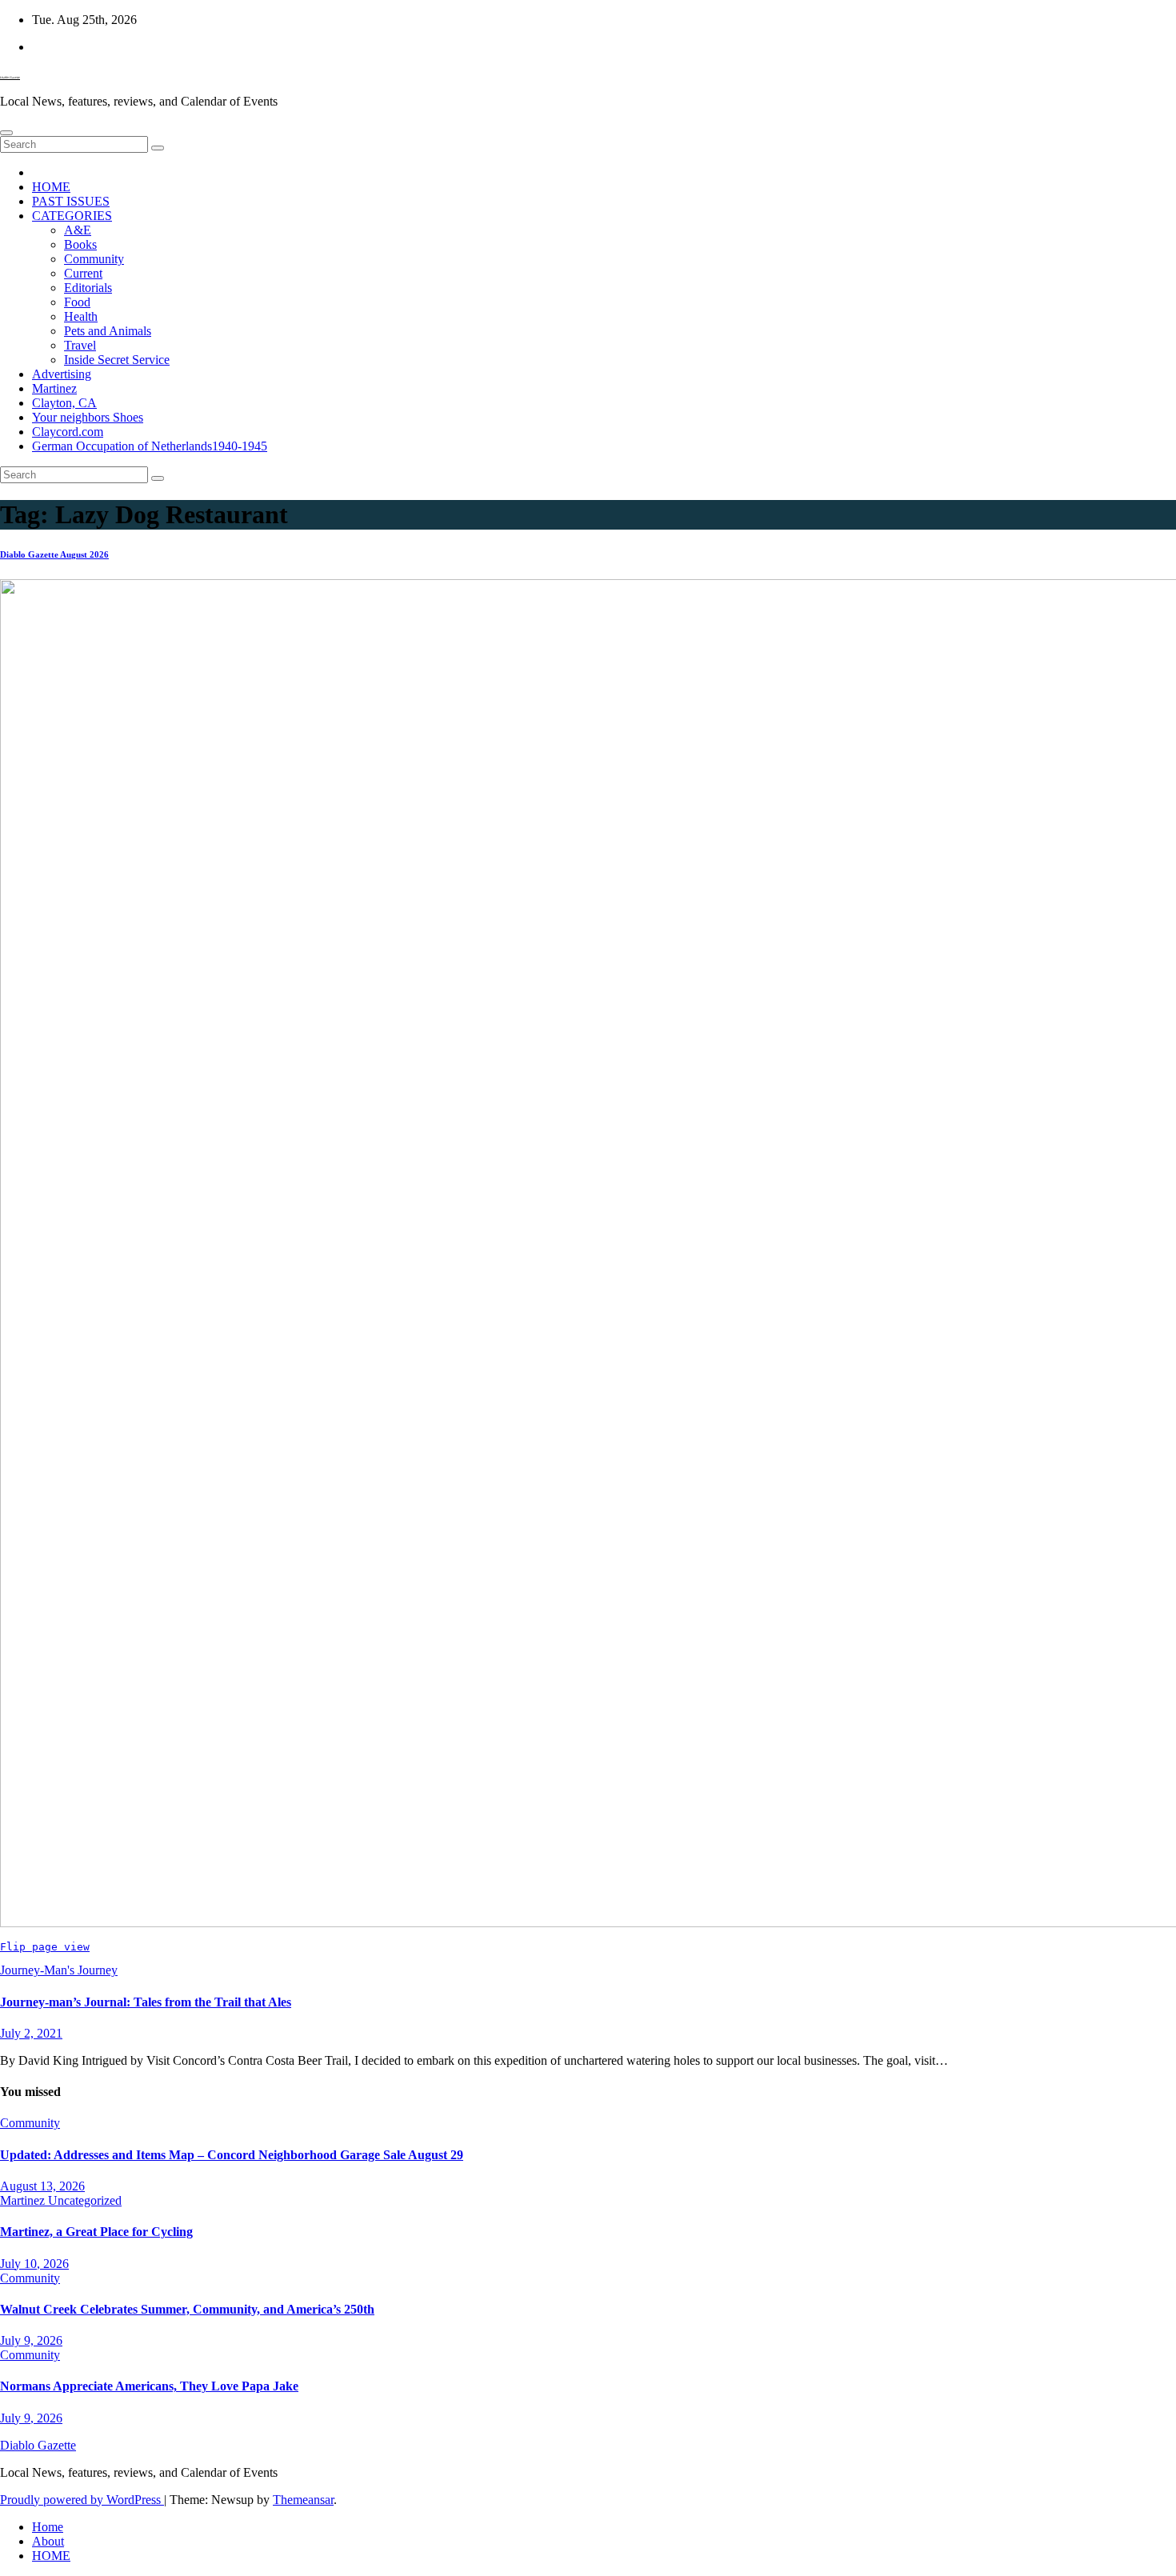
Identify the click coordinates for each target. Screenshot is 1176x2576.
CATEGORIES (72, 216)
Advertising (62, 374)
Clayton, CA (64, 403)
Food (77, 302)
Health (81, 316)
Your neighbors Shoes (88, 417)
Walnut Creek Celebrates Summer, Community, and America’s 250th (187, 2309)
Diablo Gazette (10, 77)
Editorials (88, 288)
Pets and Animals (108, 331)
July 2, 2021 (31, 2033)
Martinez (54, 388)
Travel (80, 345)
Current (83, 273)
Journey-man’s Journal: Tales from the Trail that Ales (146, 2002)
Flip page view (45, 1947)
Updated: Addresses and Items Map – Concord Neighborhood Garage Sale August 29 (232, 2155)
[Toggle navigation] (6, 133)
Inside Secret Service (117, 360)
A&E (78, 230)
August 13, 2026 (42, 2186)
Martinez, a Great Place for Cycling (96, 2232)
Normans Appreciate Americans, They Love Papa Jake (149, 2386)
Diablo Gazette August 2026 (54, 554)
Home (48, 2527)
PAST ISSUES (71, 201)
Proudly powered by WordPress (82, 2500)
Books (80, 244)
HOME (51, 187)
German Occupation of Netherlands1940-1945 (150, 446)
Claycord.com (68, 432)
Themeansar (303, 2500)
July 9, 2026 (31, 2340)
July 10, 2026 (34, 2264)
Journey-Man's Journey (59, 1970)
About (48, 2541)
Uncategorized (85, 2200)
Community (94, 259)
